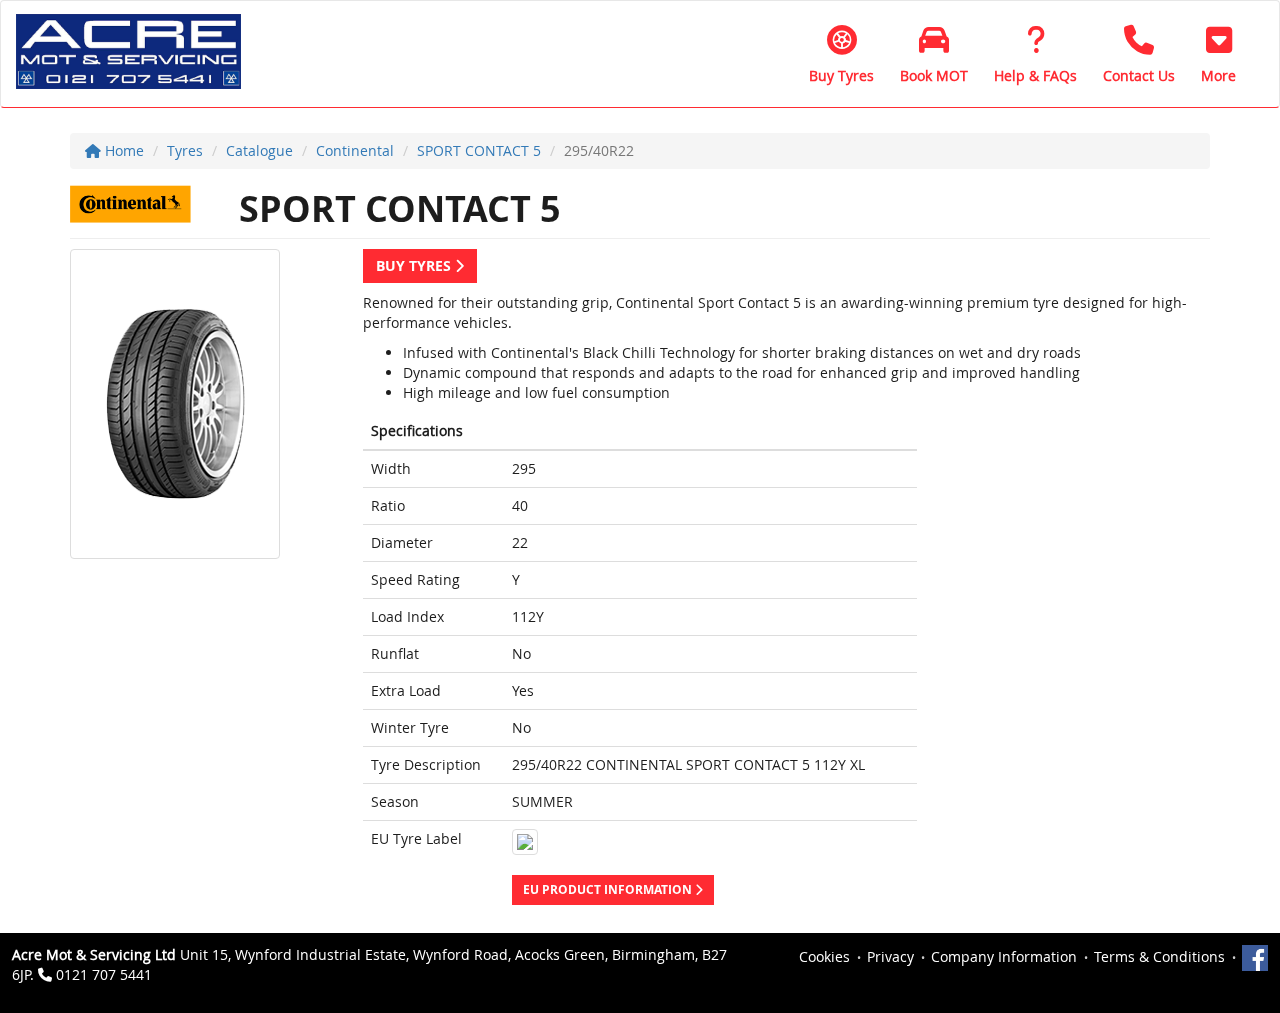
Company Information (1004, 956)
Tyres (185, 150)
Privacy (890, 956)
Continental (355, 150)
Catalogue (259, 150)
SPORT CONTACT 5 (479, 150)
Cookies (824, 956)
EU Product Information (609, 889)
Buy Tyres (415, 265)
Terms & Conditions (1159, 956)
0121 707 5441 (104, 974)
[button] (1218, 54)
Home (122, 150)
